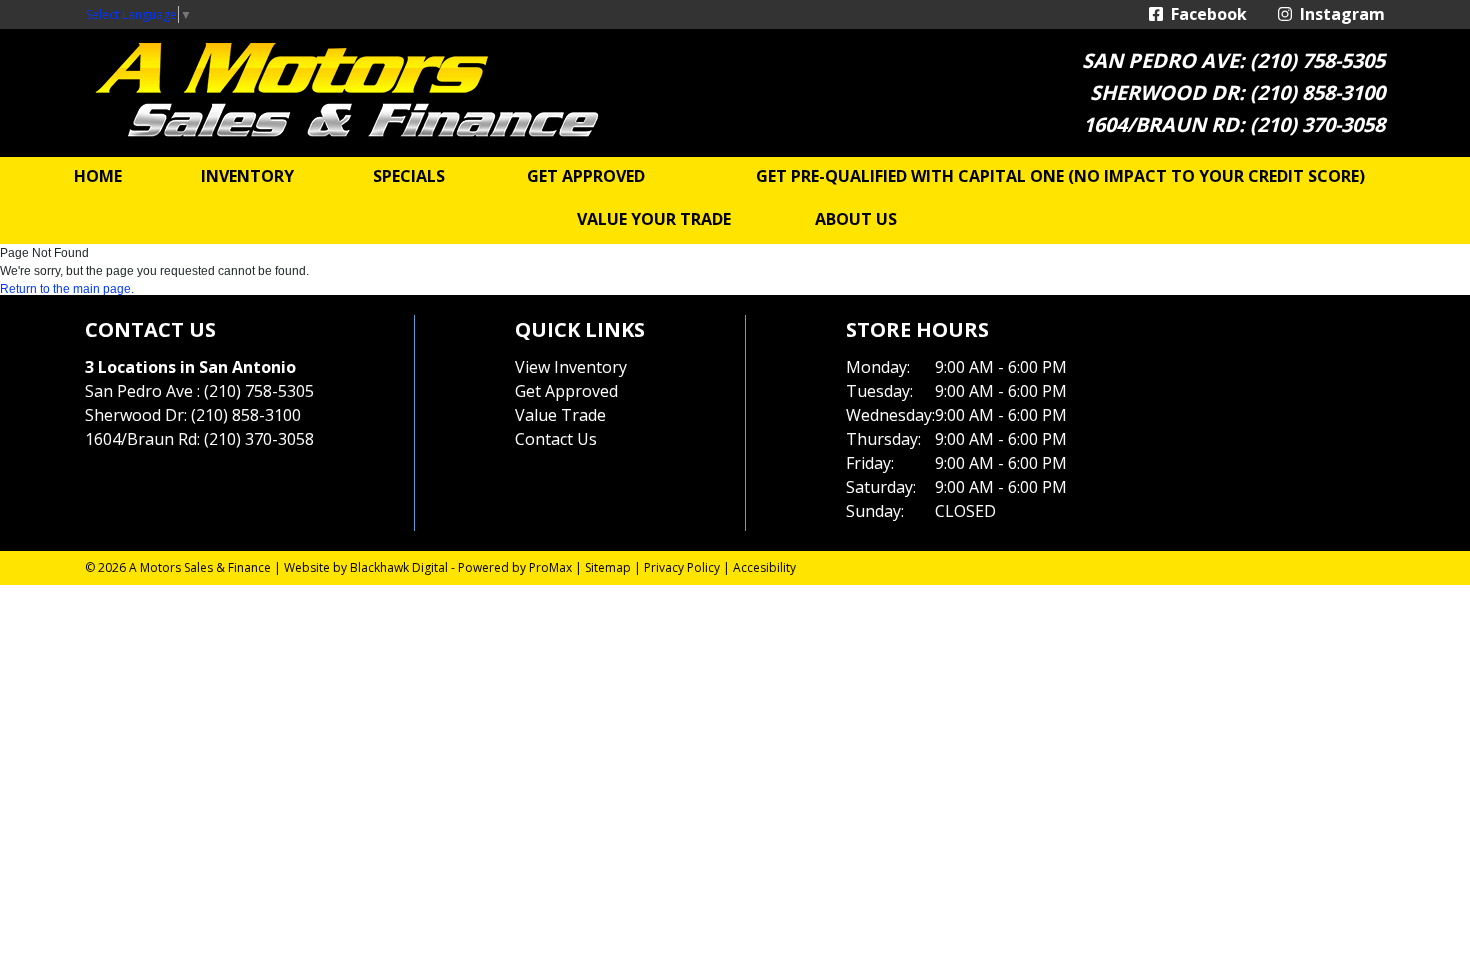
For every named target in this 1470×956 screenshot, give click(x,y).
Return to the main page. (67, 289)
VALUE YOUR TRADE (654, 219)
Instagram (1338, 14)
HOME (98, 176)
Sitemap (608, 567)
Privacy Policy (682, 567)
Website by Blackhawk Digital (366, 567)
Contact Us (556, 439)
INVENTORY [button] (247, 176)
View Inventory (571, 367)
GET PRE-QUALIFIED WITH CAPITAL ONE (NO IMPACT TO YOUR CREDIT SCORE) (1060, 176)
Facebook (1205, 14)
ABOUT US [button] (856, 219)
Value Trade (560, 415)
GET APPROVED (586, 176)
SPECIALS (409, 176)
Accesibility (764, 567)
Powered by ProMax (515, 567)
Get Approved (566, 391)
